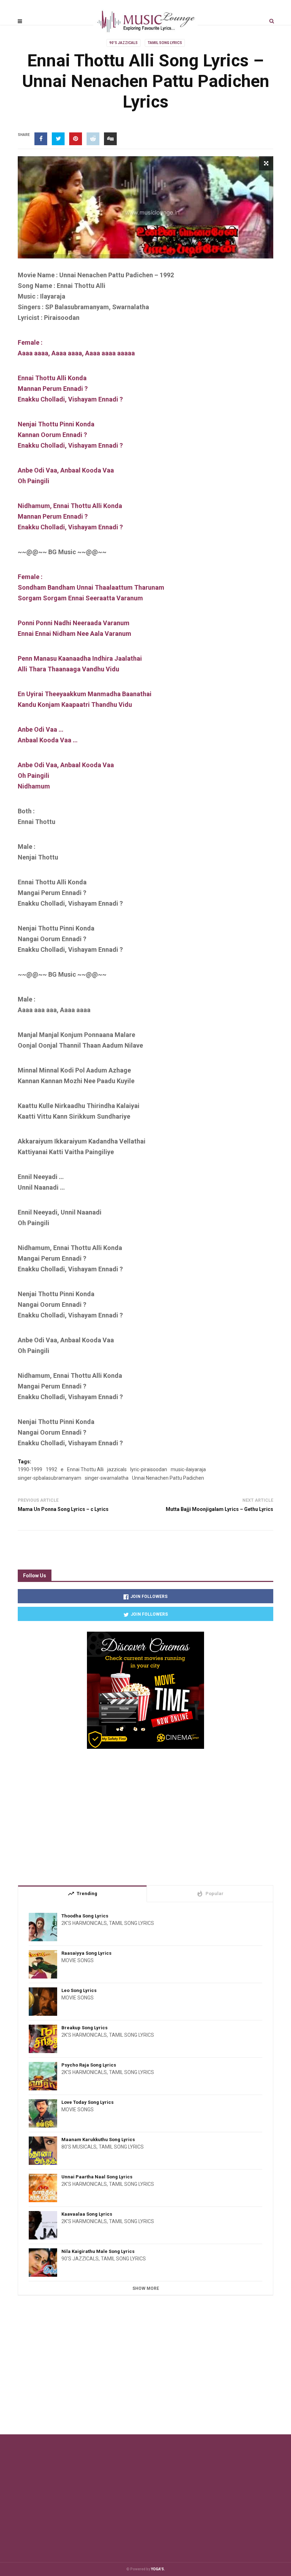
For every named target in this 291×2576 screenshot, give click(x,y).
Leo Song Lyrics (79, 1990)
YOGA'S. (158, 2569)
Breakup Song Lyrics (84, 2028)
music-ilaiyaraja (188, 1469)
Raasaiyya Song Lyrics (86, 1953)
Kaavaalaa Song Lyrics (87, 2214)
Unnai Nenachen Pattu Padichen (168, 1478)
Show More (146, 2288)
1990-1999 (30, 1469)
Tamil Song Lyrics (165, 43)
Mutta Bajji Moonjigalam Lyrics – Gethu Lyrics (219, 1509)
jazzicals (117, 1469)
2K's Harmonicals (84, 1923)
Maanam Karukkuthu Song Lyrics (98, 2140)
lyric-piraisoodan (149, 1469)
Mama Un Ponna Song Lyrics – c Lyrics (63, 1509)
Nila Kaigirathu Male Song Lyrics (98, 2251)
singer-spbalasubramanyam (50, 1478)
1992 (51, 1469)
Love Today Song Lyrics (87, 2102)
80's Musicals (79, 2147)
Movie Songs (78, 1960)
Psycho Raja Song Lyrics (89, 2065)
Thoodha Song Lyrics (85, 1916)
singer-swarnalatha (107, 1478)
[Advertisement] (145, 1814)
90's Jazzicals (123, 43)
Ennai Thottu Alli (85, 1469)
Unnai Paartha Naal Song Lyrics (97, 2177)
